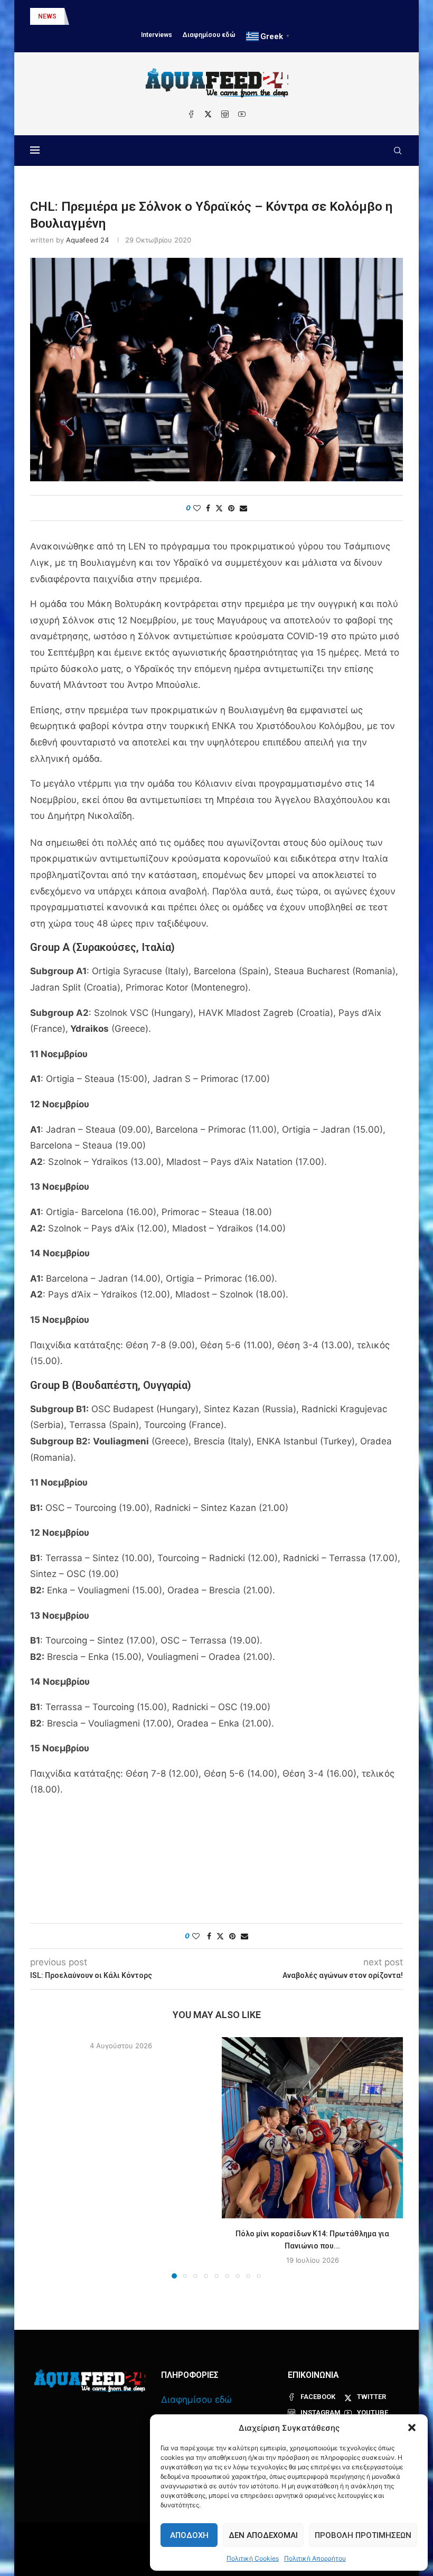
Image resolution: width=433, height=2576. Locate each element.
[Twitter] (208, 114)
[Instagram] (225, 114)
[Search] (398, 151)
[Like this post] (197, 508)
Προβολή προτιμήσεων (363, 2535)
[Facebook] (191, 114)
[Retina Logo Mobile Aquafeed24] (90, 2381)
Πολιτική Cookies (253, 2558)
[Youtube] (242, 114)
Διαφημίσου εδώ (209, 35)
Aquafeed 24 (87, 240)
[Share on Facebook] (208, 508)
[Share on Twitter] (219, 508)
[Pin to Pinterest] (231, 508)
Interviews (157, 35)
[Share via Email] (243, 508)
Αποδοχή (189, 2535)
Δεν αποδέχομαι (263, 2535)
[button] (412, 2428)
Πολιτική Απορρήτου (315, 2558)
